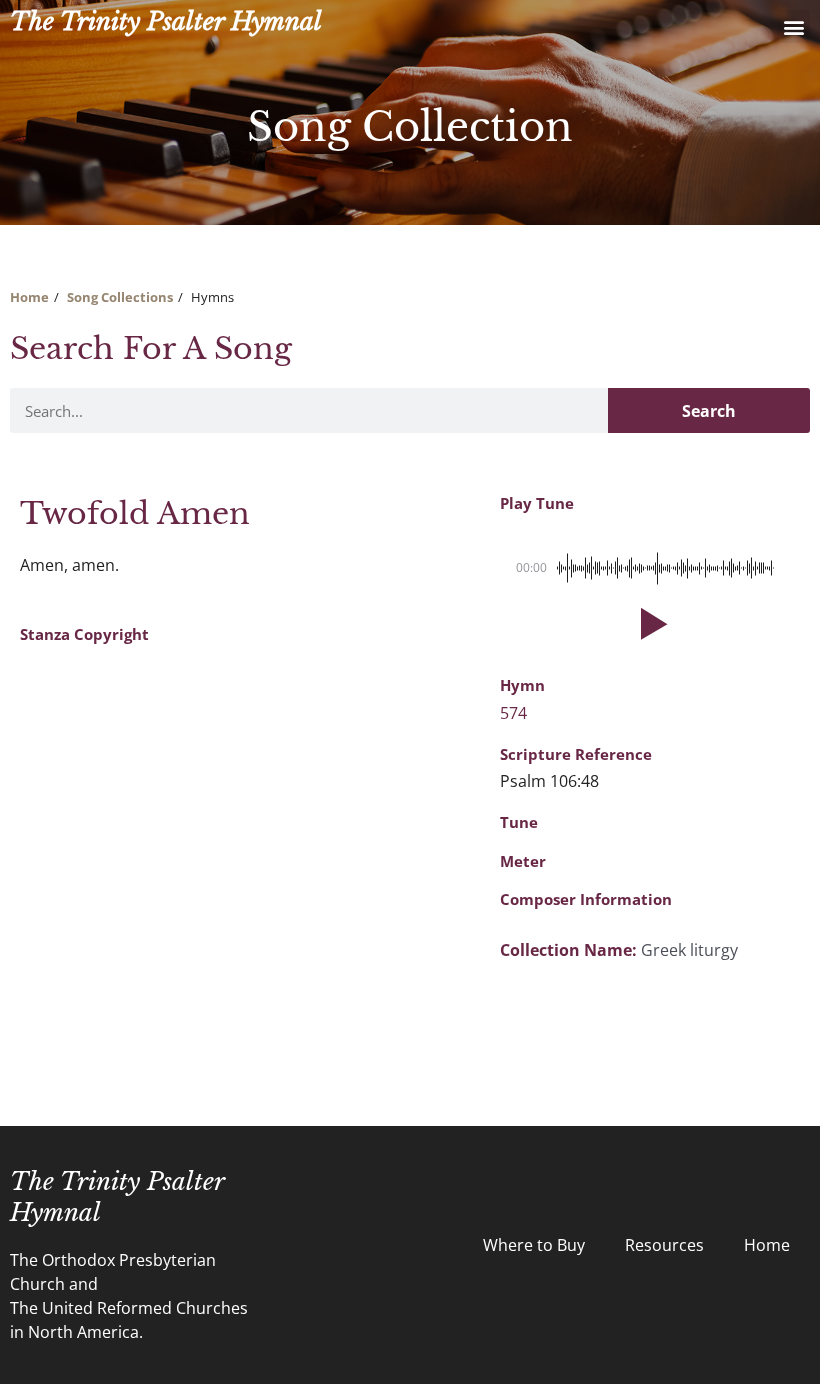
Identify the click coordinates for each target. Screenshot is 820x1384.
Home (29, 297)
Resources (664, 1245)
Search (709, 411)
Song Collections (120, 297)
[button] (793, 26)
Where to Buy (534, 1245)
